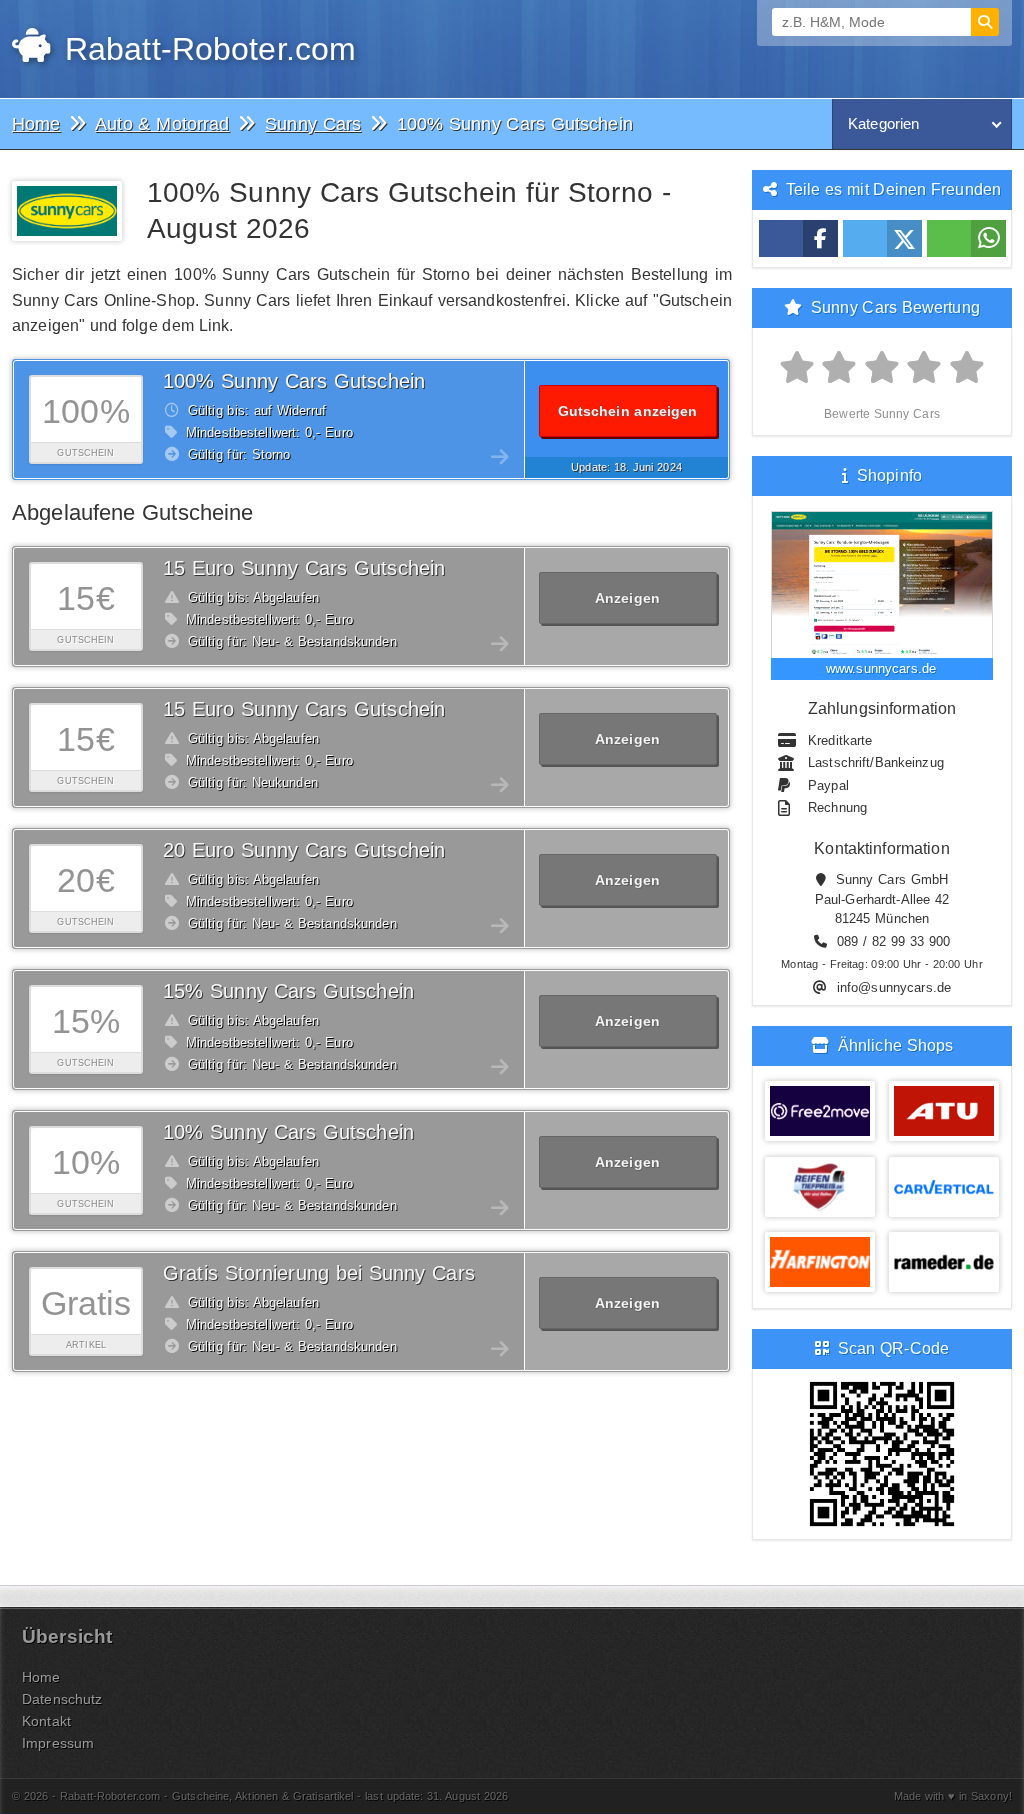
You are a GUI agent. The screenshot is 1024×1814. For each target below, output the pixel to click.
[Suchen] (985, 22)
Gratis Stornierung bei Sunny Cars (319, 1273)
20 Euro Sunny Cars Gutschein (304, 850)
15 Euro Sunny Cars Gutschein (304, 568)
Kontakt (46, 1721)
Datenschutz (62, 1699)
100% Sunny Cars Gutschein (294, 381)
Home (41, 1677)
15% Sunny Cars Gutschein (288, 991)
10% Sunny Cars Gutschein (288, 1132)
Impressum (58, 1743)
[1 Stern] (797, 368)
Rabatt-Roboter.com (205, 49)
